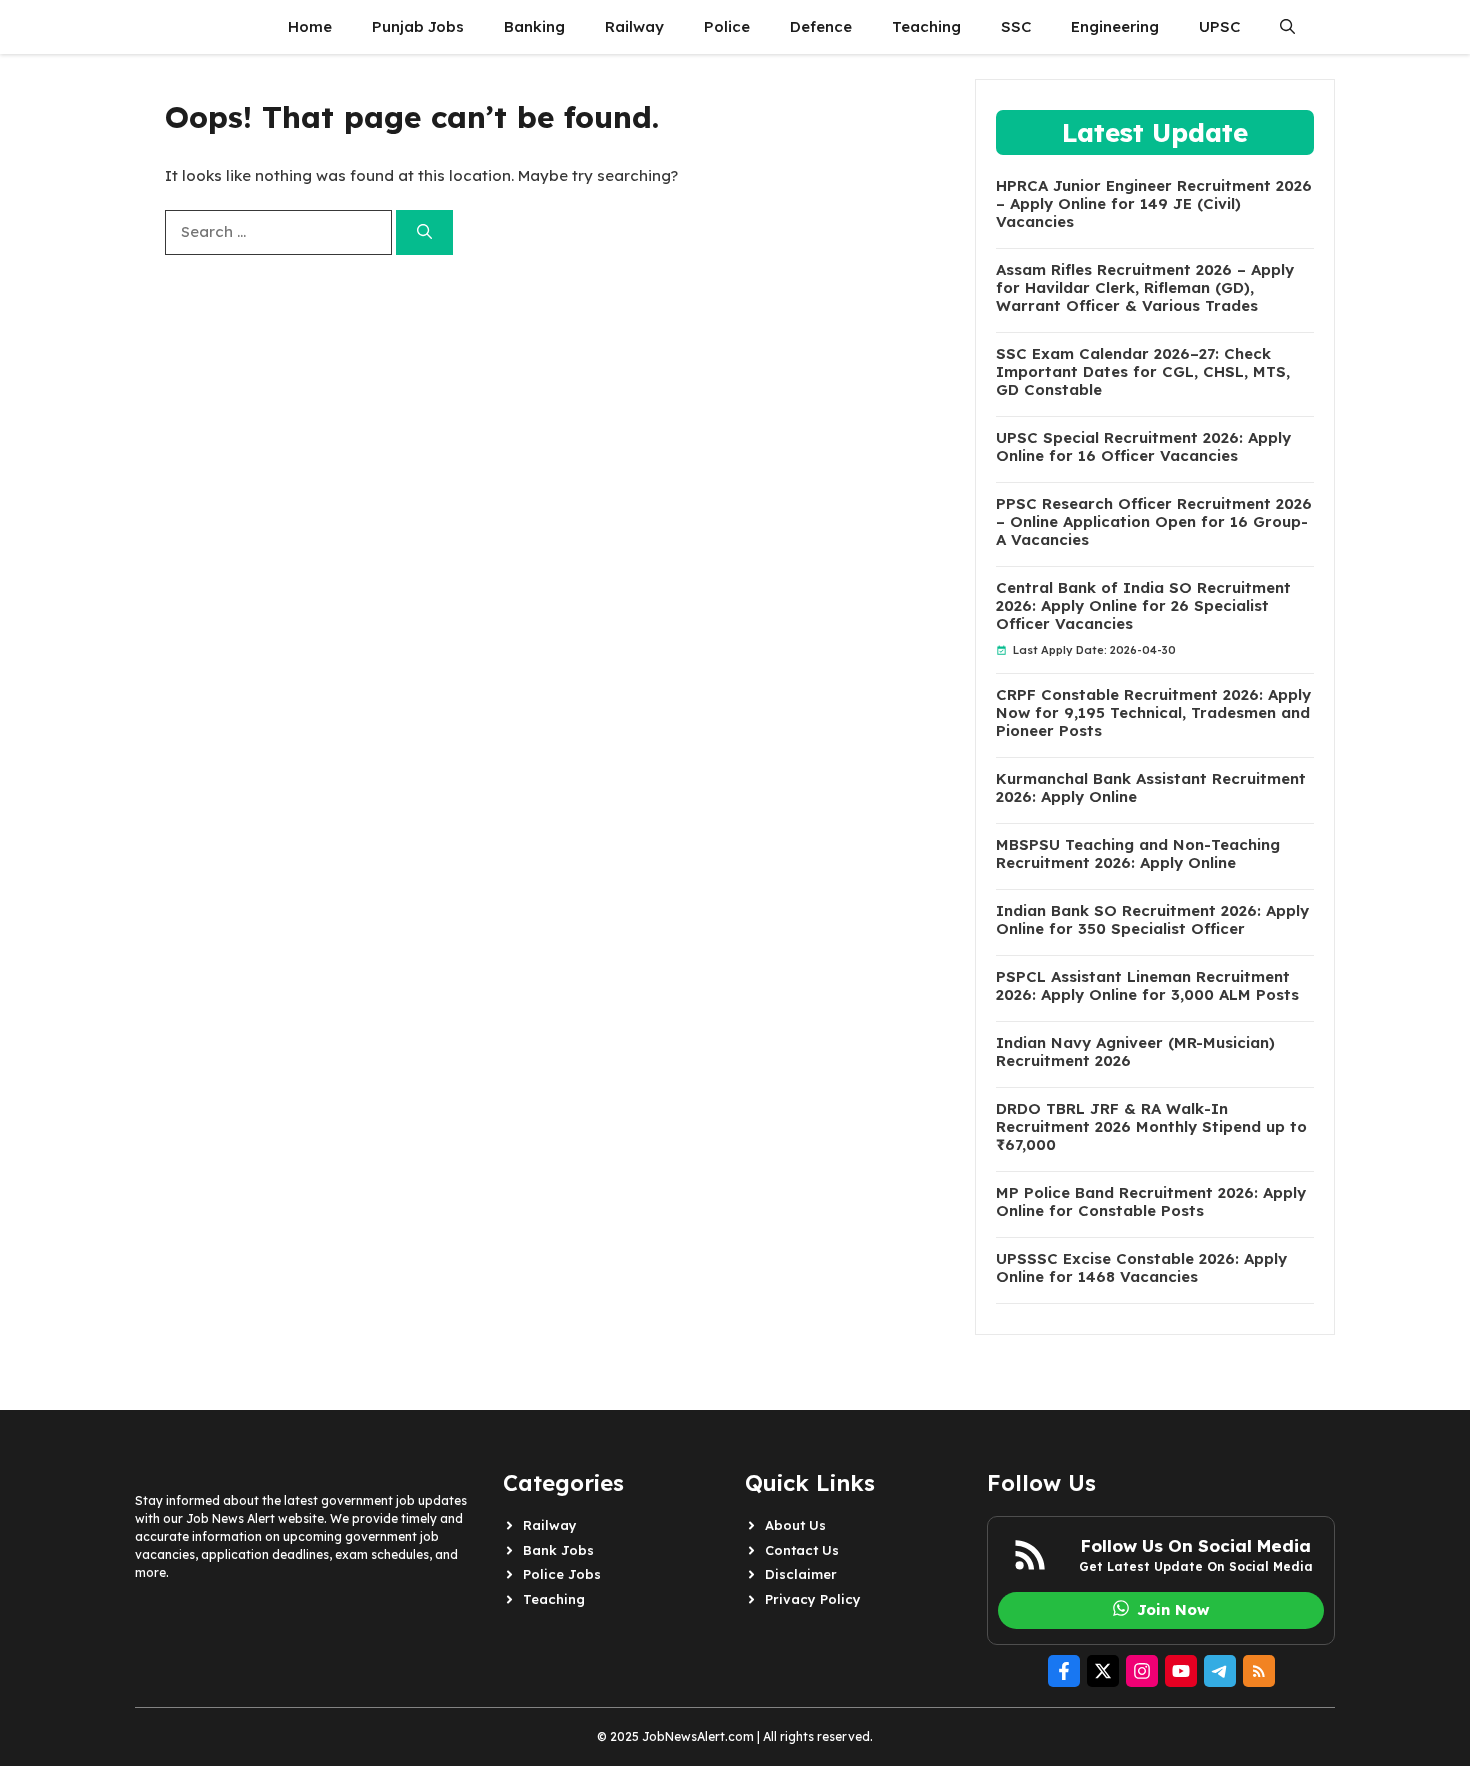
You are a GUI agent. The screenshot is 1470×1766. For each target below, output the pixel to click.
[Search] (424, 232)
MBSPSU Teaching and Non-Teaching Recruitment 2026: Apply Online (1138, 854)
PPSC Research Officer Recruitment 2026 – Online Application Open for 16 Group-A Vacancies (1154, 522)
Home (310, 26)
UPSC (1219, 26)
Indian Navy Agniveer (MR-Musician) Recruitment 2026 (1135, 1052)
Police (727, 26)
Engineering (1115, 26)
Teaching (926, 26)
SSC (1016, 26)
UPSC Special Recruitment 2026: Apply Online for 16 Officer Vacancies (1143, 447)
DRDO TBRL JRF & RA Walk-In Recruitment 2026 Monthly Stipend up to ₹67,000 (1151, 1127)
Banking (534, 26)
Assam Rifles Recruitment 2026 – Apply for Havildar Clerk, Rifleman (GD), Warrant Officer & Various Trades (1145, 288)
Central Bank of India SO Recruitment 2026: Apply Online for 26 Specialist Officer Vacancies (1143, 606)
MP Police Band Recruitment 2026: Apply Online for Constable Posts (1151, 1202)
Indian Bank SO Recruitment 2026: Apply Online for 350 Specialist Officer (1152, 920)
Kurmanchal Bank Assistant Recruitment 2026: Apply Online (1151, 788)
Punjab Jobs (418, 26)
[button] (1287, 27)
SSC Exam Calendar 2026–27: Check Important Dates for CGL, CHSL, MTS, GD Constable (1143, 372)
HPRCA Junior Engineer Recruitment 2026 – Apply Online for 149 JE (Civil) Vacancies (1154, 204)
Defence (821, 26)
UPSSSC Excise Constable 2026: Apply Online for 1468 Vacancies (1141, 1268)
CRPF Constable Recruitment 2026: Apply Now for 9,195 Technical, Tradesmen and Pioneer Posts (1153, 713)
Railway (634, 26)
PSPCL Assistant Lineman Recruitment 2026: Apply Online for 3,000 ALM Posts (1147, 986)
